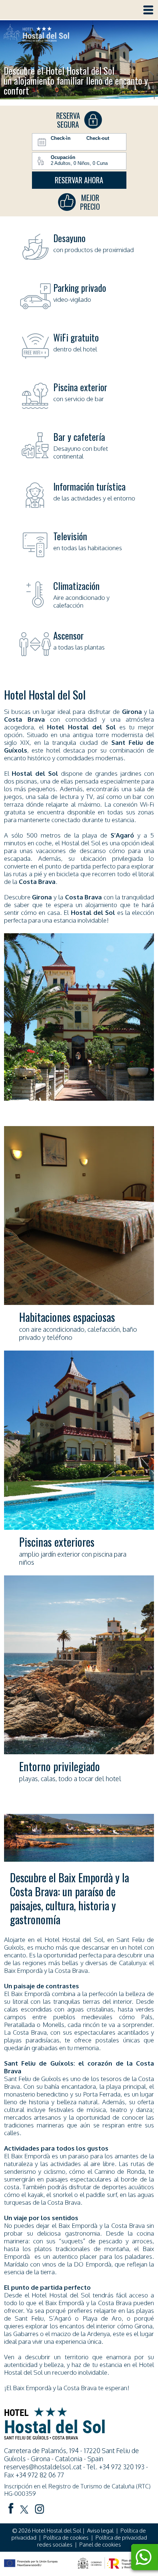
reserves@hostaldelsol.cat (43, 2467)
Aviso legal (100, 2531)
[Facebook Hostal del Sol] (11, 2509)
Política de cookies (66, 2538)
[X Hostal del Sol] (24, 2510)
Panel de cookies (100, 2545)
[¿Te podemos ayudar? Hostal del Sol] (143, 2558)
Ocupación (63, 157)
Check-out (98, 138)
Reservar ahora (79, 180)
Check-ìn (61, 138)
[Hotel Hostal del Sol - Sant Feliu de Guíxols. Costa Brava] (36, 34)
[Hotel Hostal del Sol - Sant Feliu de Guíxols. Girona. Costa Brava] (54, 2437)
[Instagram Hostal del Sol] (40, 2510)
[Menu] (148, 10)
